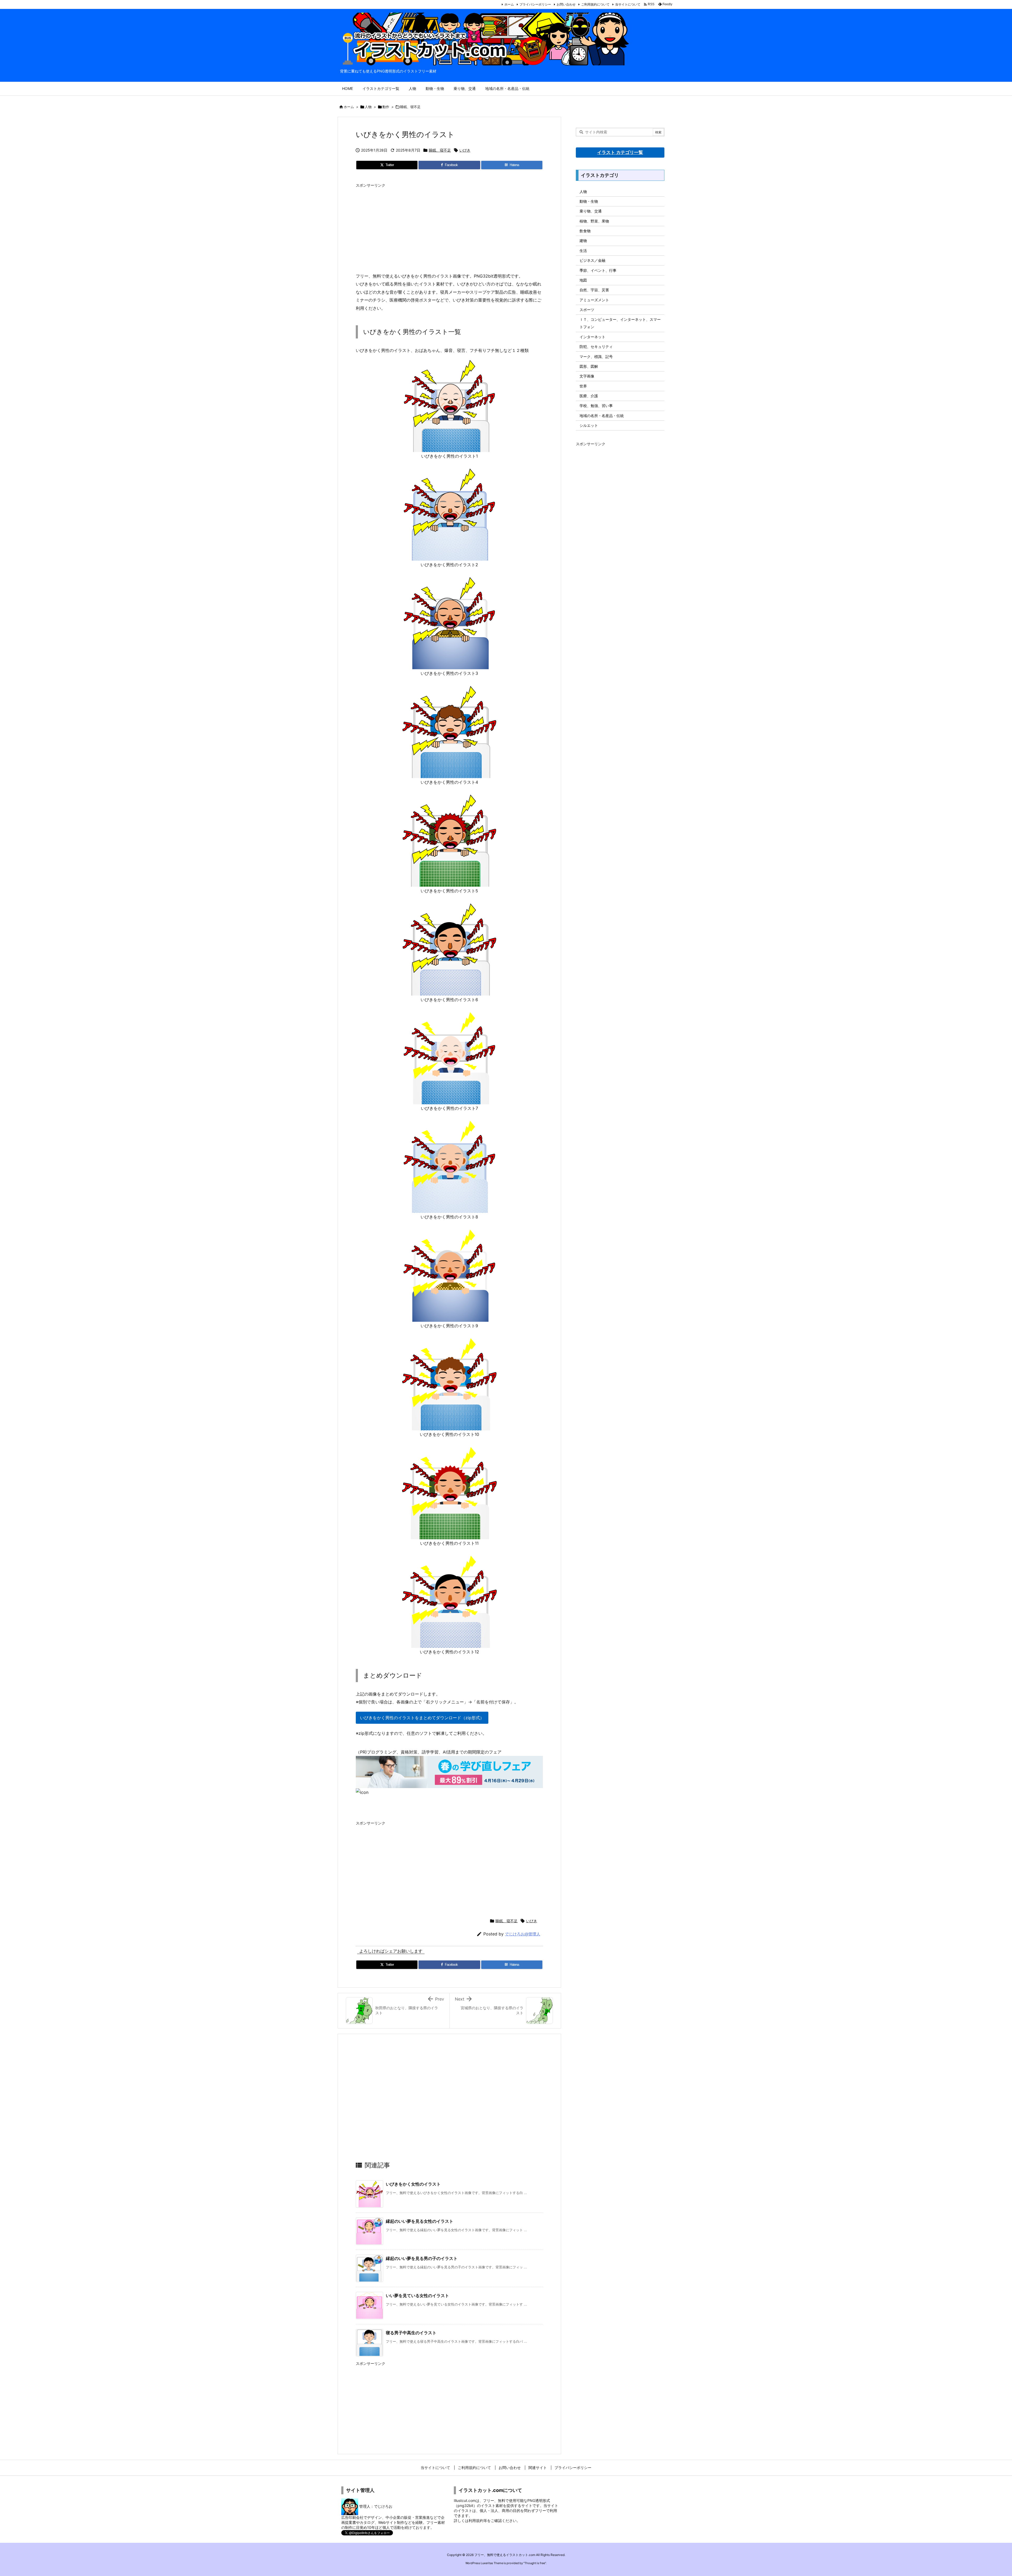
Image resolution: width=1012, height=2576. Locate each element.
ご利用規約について (595, 4)
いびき (465, 150)
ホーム (509, 4)
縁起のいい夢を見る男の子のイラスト (422, 2258)
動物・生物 (589, 201)
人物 (368, 107)
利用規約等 (478, 2521)
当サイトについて (628, 4)
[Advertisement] (449, 227)
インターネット (592, 337)
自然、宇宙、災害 (594, 290)
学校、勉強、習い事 (596, 406)
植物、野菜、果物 (594, 221)
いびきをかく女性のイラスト (413, 2184)
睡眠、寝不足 (410, 107)
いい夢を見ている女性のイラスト (417, 2296)
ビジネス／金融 (592, 260)
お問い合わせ (566, 4)
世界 (583, 386)
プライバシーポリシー (535, 4)
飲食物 (585, 231)
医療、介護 (589, 396)
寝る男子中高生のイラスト (411, 2333)
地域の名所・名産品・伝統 (602, 416)
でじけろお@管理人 (523, 1934)
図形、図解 (589, 366)
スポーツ (587, 310)
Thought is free (535, 2563)
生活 (583, 251)
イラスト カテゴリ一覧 (620, 152)
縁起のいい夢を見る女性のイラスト (420, 2221)
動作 (386, 107)
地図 (583, 280)
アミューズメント (594, 300)
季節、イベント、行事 (598, 270)
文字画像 (587, 376)
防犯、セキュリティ (596, 347)
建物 (583, 241)
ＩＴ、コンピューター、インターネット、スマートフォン (620, 323)
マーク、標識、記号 (596, 357)
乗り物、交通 (591, 211)
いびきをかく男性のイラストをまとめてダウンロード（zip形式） (422, 1718)
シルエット (589, 425)
